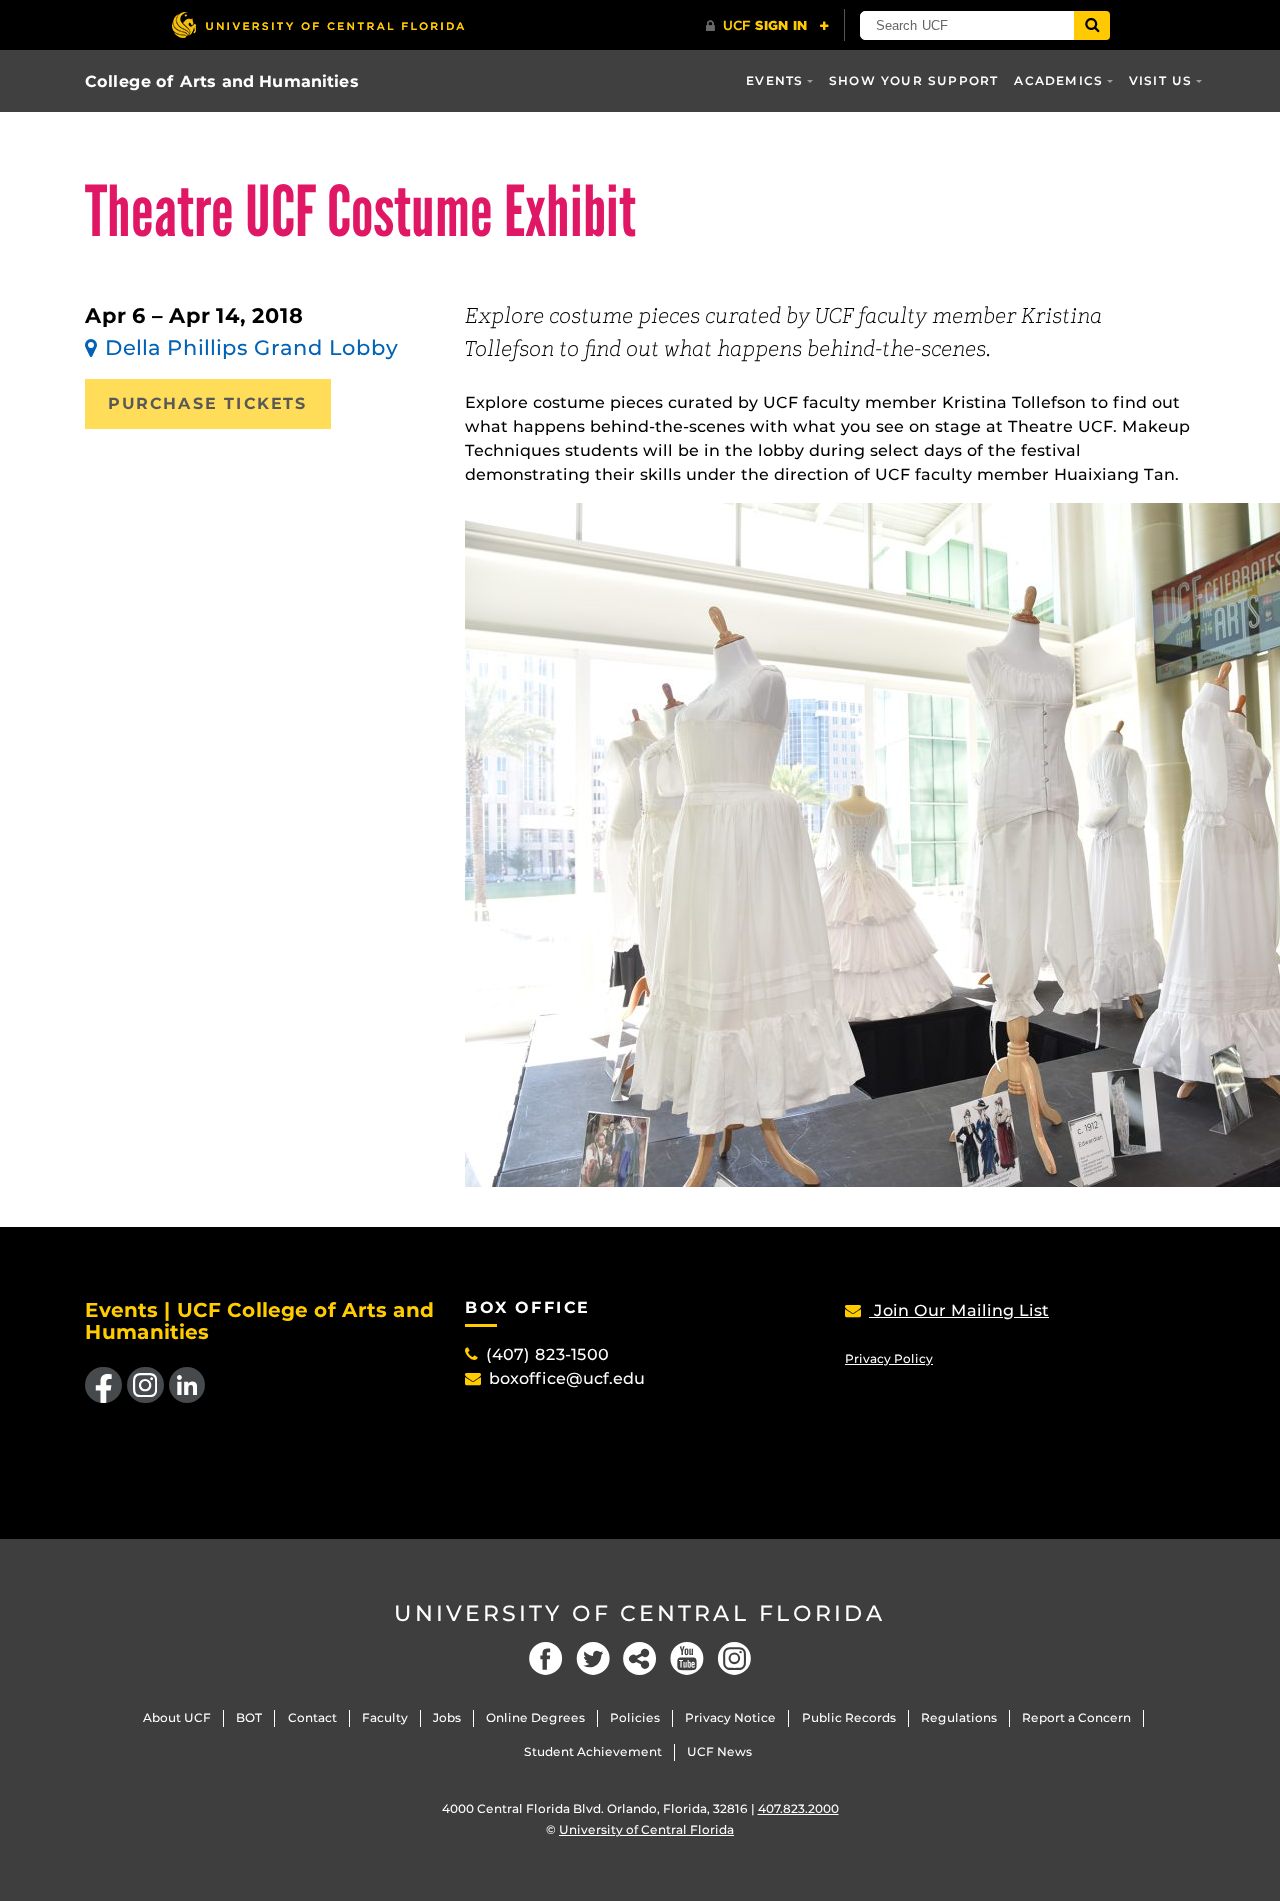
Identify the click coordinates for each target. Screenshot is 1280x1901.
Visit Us (1161, 80)
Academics (1058, 80)
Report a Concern (1076, 1717)
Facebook (546, 1658)
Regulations (959, 1717)
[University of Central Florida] (318, 24)
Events (774, 80)
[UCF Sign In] (767, 26)
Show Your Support (913, 80)
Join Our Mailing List (959, 1310)
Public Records (849, 1717)
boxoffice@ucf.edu (567, 1378)
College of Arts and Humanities (222, 81)
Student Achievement (593, 1751)
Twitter (593, 1658)
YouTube (687, 1658)
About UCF (177, 1717)
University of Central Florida (640, 1613)
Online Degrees (535, 1717)
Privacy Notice (730, 1717)
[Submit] (1092, 25)
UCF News (719, 1751)
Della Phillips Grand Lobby (251, 347)
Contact (312, 1717)
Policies (635, 1717)
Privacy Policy (889, 1358)
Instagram (734, 1658)
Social (640, 1658)
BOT (249, 1717)
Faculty (385, 1717)
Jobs (447, 1717)
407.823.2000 (798, 1808)
